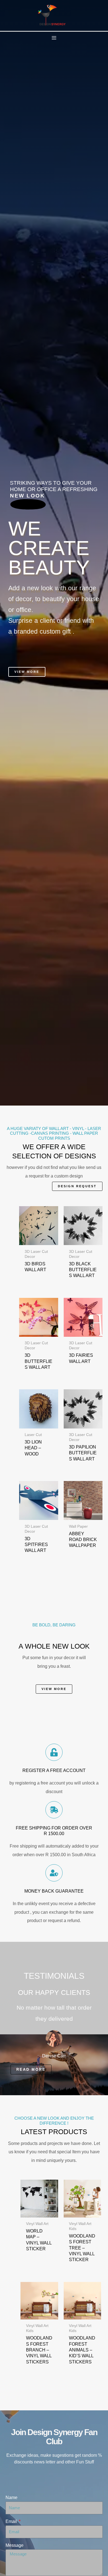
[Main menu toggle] (54, 38)
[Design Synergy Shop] (52, 15)
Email (12, 2521)
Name (11, 2497)
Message (15, 2545)
